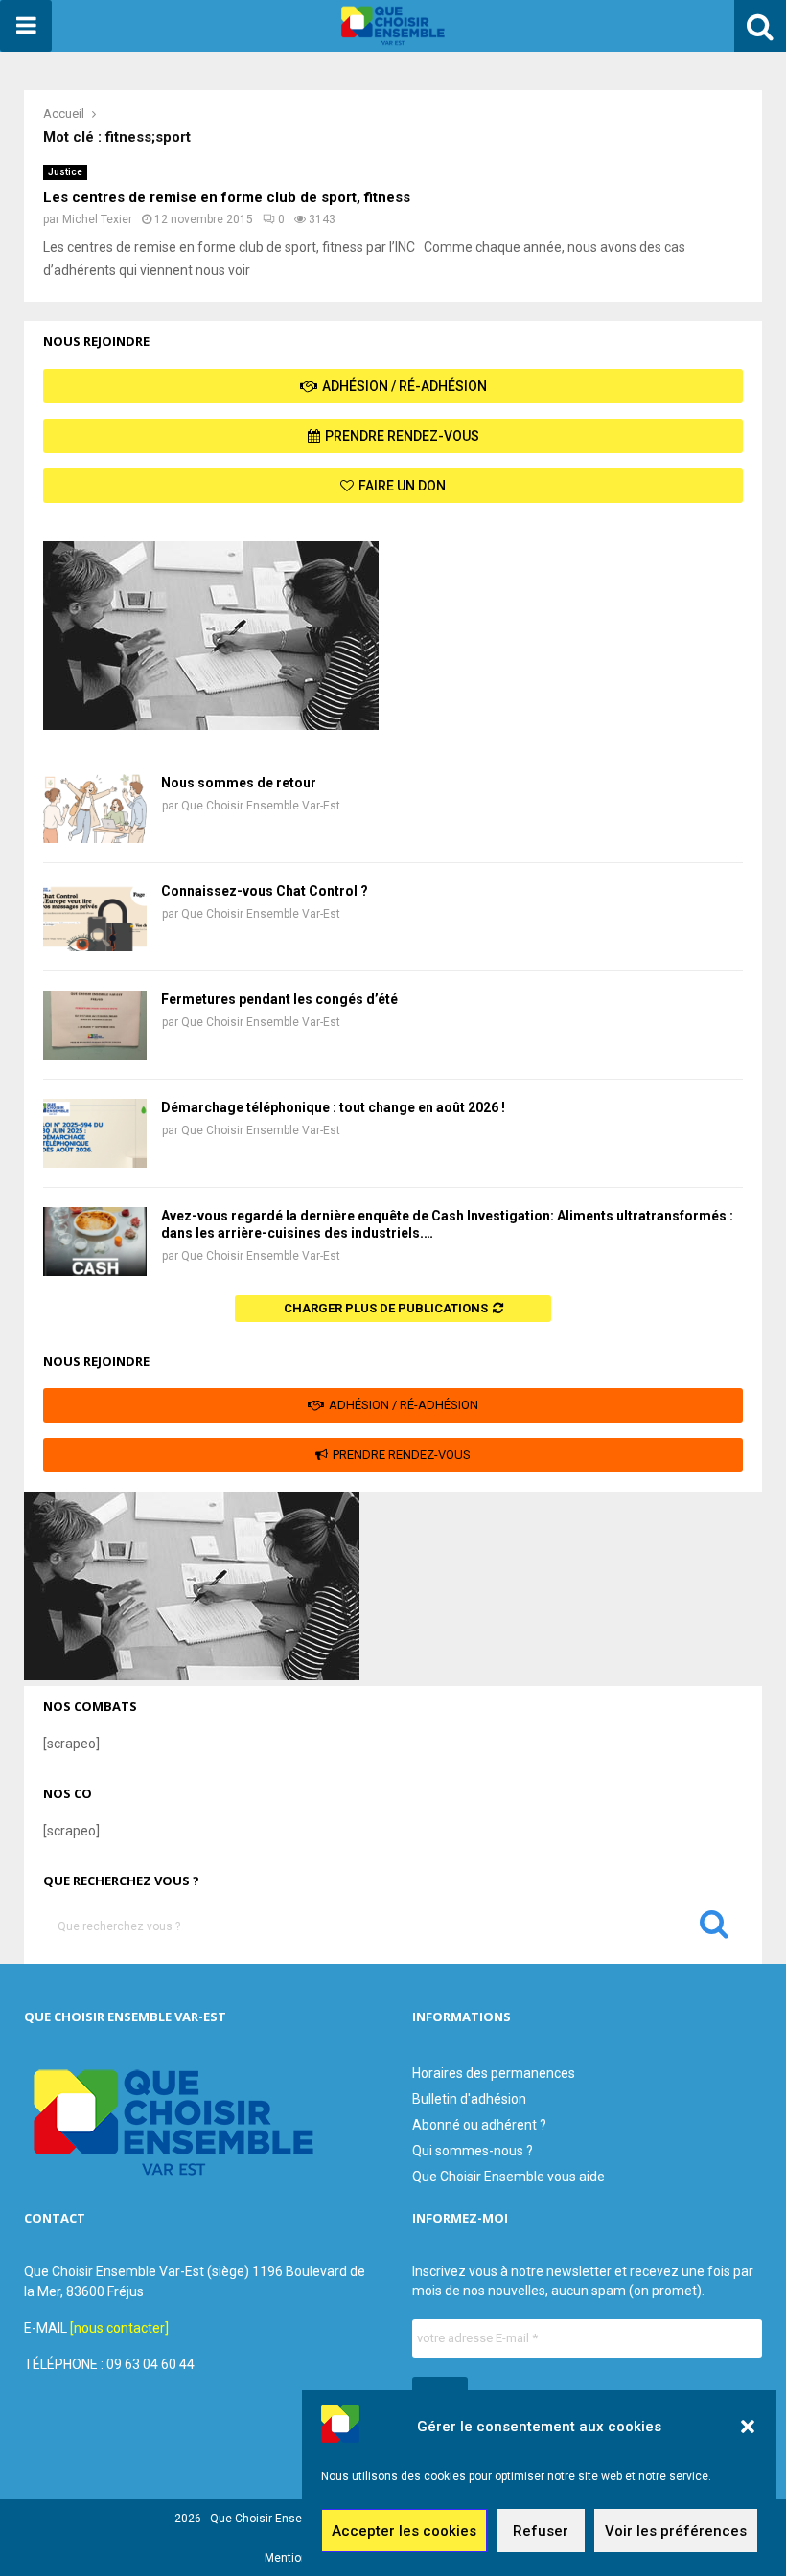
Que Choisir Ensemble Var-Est (261, 806)
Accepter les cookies (404, 2531)
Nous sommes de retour (239, 783)
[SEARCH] (714, 1928)
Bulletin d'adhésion (469, 2099)
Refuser (541, 2531)
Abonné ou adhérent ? (479, 2125)
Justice (65, 172)
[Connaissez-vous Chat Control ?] (95, 917)
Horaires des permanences (494, 2073)
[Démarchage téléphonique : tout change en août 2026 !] (95, 1133)
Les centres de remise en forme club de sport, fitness (227, 197)
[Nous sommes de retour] (95, 809)
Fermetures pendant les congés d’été (279, 999)
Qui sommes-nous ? (473, 2151)
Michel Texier (97, 219)
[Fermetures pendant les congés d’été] (95, 1025)
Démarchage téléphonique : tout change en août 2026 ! (333, 1107)
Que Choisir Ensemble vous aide (509, 2177)
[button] (748, 2427)
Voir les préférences (676, 2531)
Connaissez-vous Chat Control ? (265, 891)
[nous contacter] (119, 2328)
